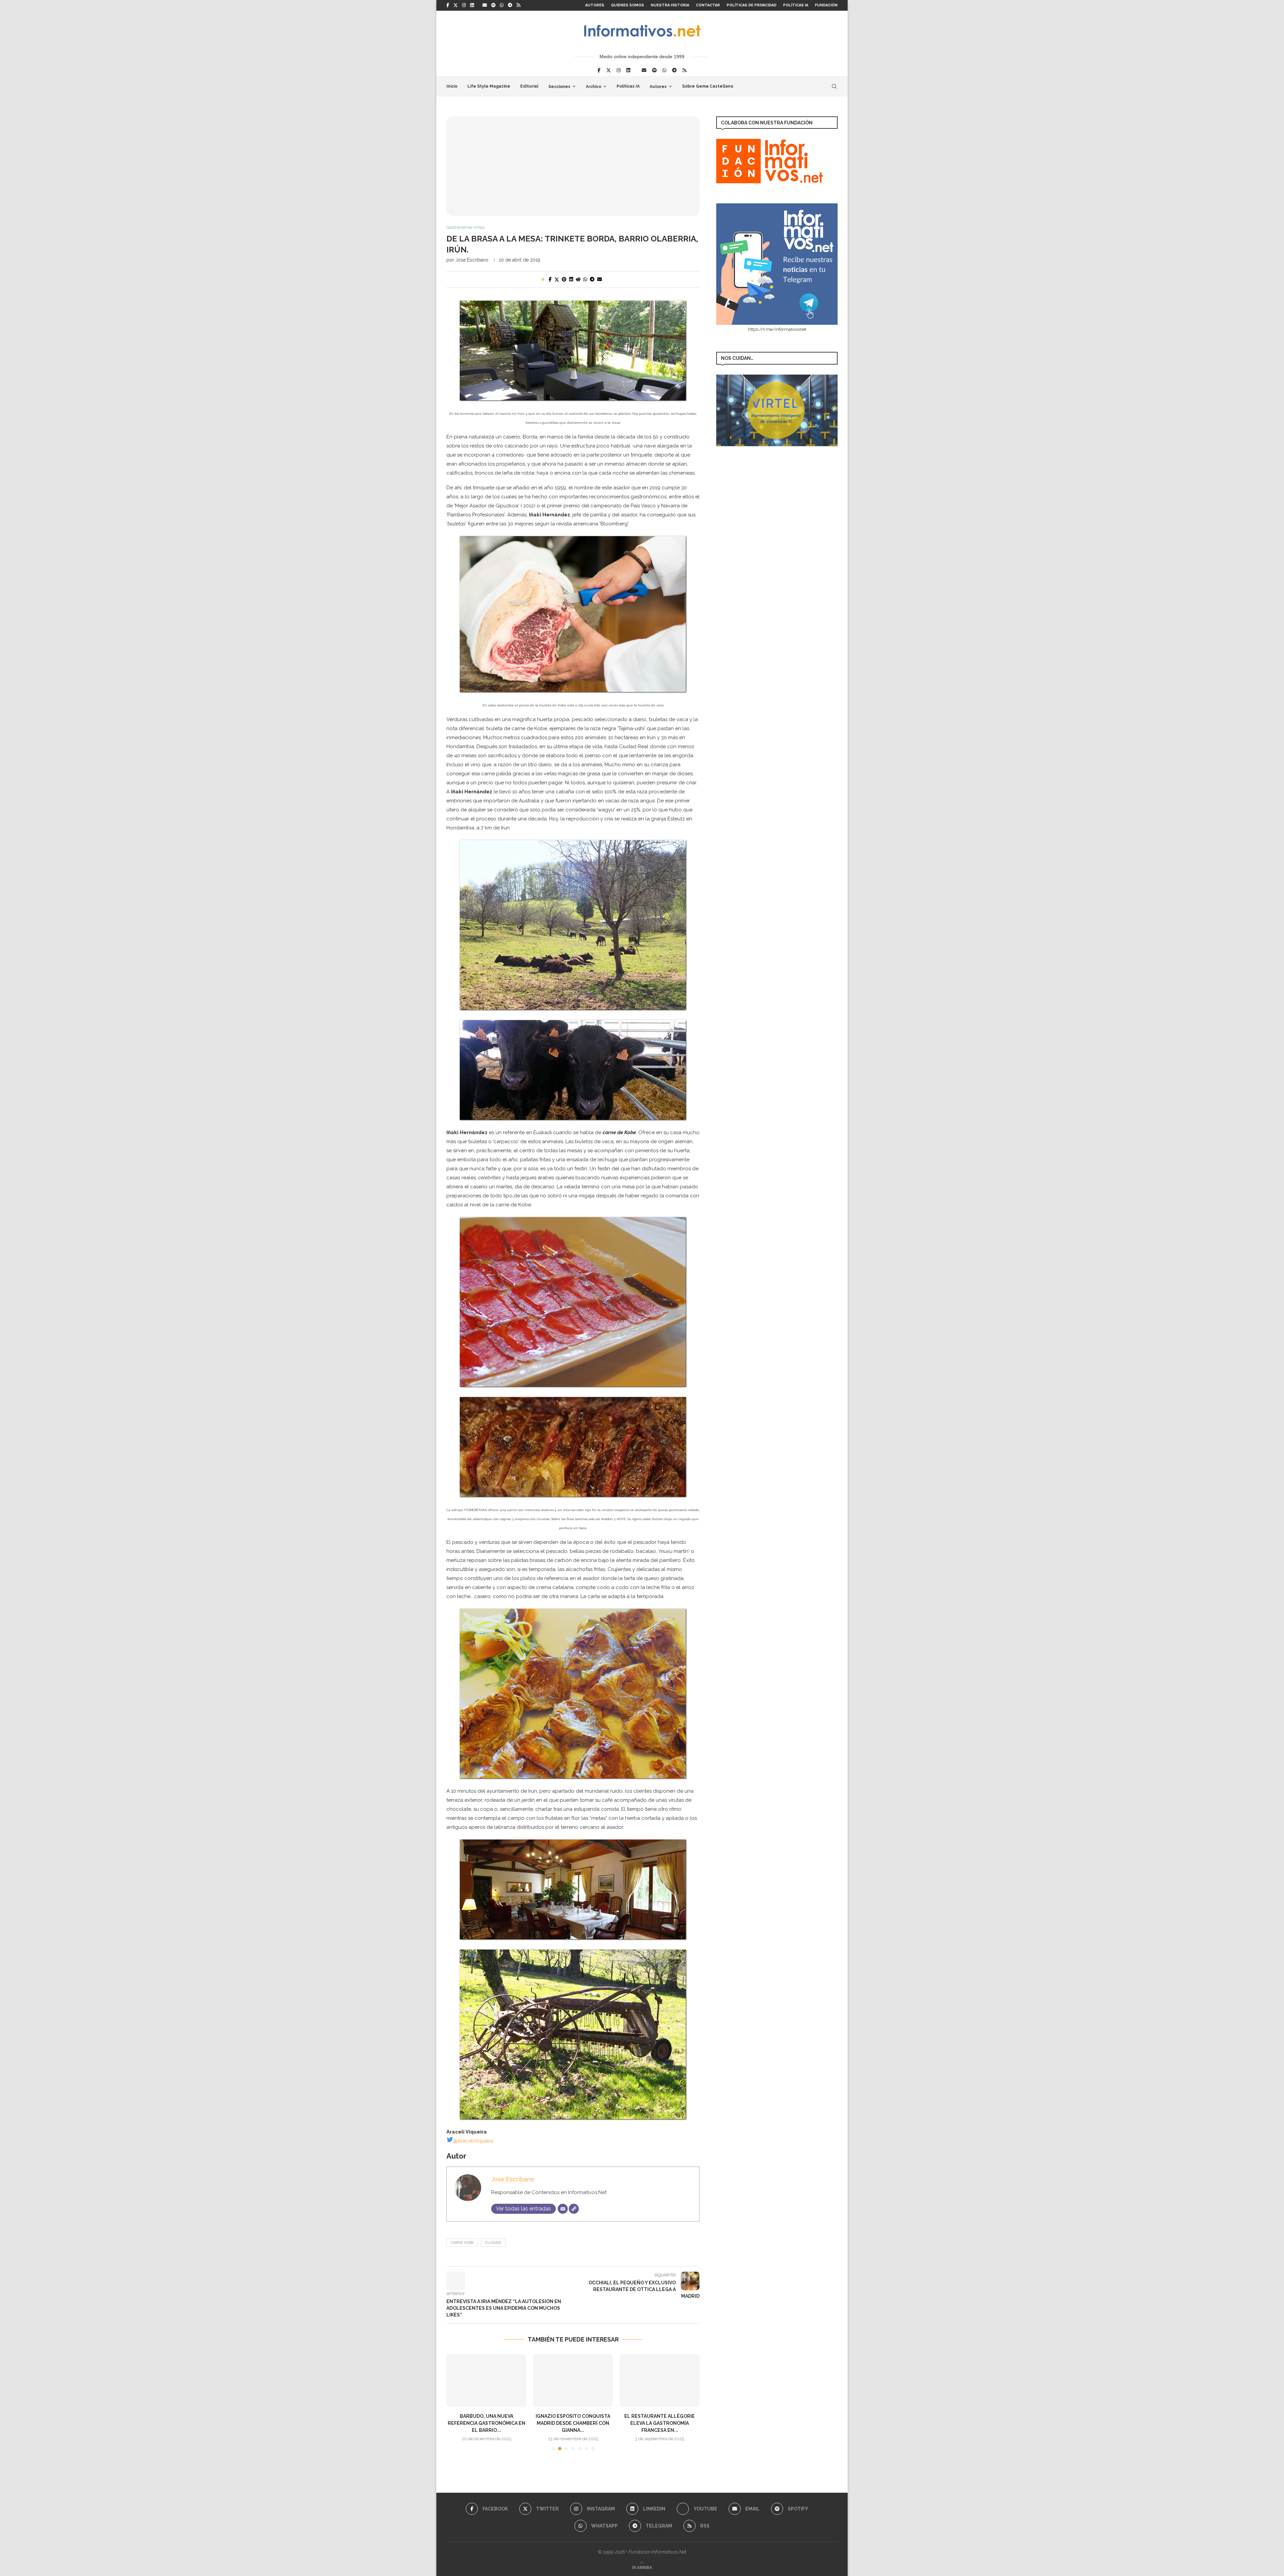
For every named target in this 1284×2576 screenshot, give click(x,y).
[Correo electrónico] (563, 2209)
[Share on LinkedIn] (571, 279)
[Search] (834, 86)
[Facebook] (448, 5)
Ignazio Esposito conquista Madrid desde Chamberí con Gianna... (486, 2423)
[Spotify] (493, 5)
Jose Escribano (472, 260)
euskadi (493, 2243)
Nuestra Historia (670, 5)
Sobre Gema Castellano (708, 86)
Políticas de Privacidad (752, 5)
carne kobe (462, 2243)
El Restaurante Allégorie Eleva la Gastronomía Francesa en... (573, 2423)
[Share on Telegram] (592, 279)
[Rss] (518, 5)
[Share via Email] (600, 279)
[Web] (574, 2209)
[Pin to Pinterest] (564, 279)
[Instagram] (464, 5)
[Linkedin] (472, 5)
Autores (595, 5)
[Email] (485, 5)
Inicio (452, 86)
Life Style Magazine (489, 86)
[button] (455, 2402)
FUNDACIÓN (826, 5)
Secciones (559, 87)
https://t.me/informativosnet (777, 329)
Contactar (708, 5)
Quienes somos (627, 5)
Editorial (529, 86)
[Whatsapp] (502, 5)
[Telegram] (510, 5)
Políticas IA (796, 5)
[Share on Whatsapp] (585, 279)
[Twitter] (456, 5)
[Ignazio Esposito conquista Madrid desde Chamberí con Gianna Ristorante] (486, 2381)
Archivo (594, 87)
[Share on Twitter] (557, 279)
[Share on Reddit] (578, 279)
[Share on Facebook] (550, 279)
